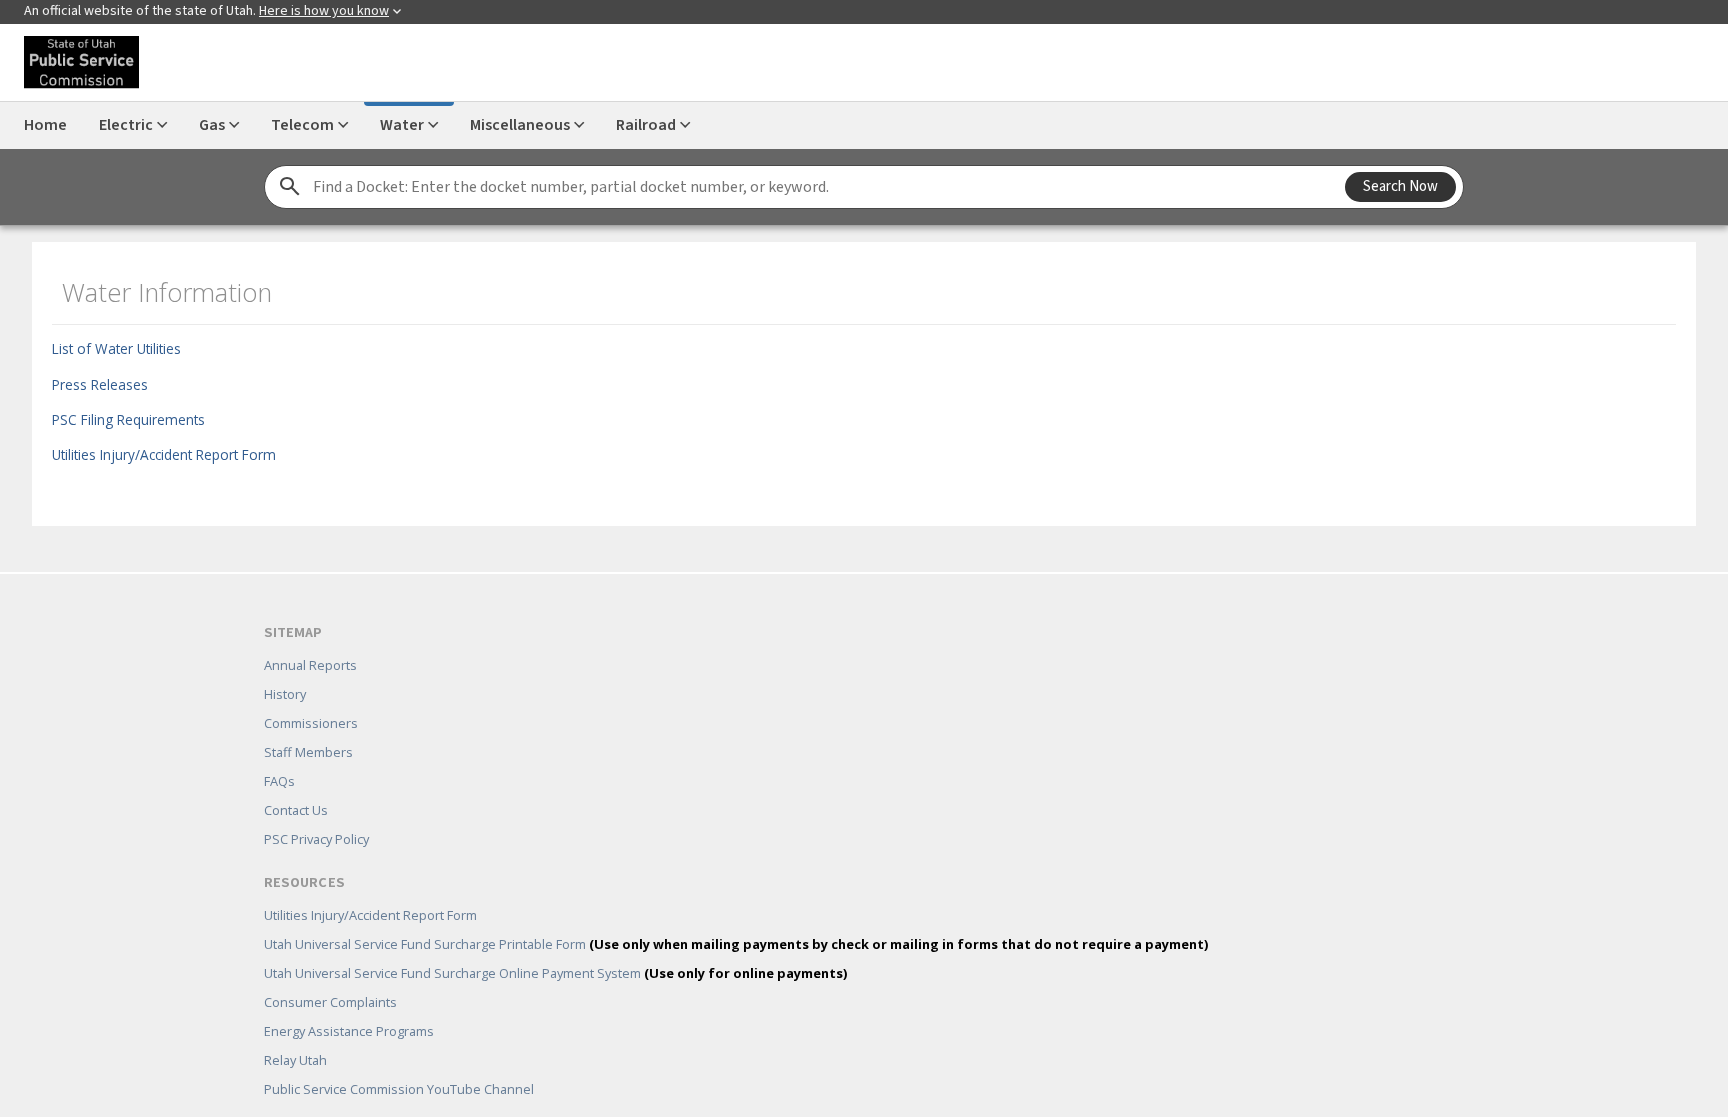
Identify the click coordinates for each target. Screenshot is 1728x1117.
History (285, 665)
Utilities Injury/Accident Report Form (152, 448)
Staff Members (308, 723)
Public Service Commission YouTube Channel (399, 1060)
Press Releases (88, 378)
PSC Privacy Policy (316, 810)
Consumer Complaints (330, 973)
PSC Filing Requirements (116, 413)
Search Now (1400, 186)
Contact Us (296, 781)
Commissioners (311, 694)
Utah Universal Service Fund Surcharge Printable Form (736, 915)
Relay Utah (295, 1031)
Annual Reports (310, 636)
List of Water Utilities (104, 342)
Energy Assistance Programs (349, 1002)
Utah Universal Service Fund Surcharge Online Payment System (555, 944)
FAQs (279, 752)
